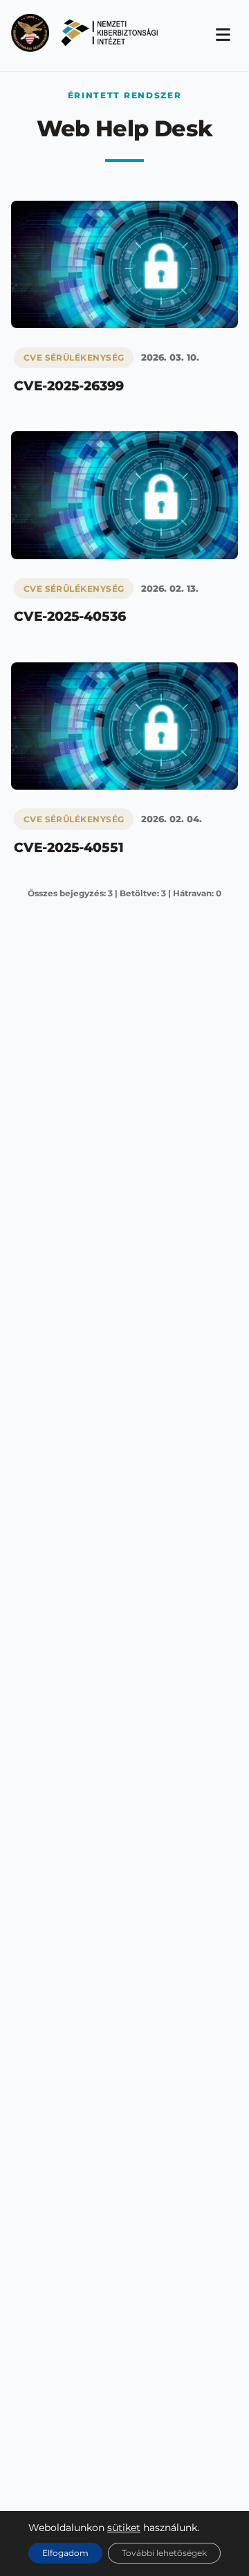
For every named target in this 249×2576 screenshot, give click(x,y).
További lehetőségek (164, 2553)
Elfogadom (65, 2553)
